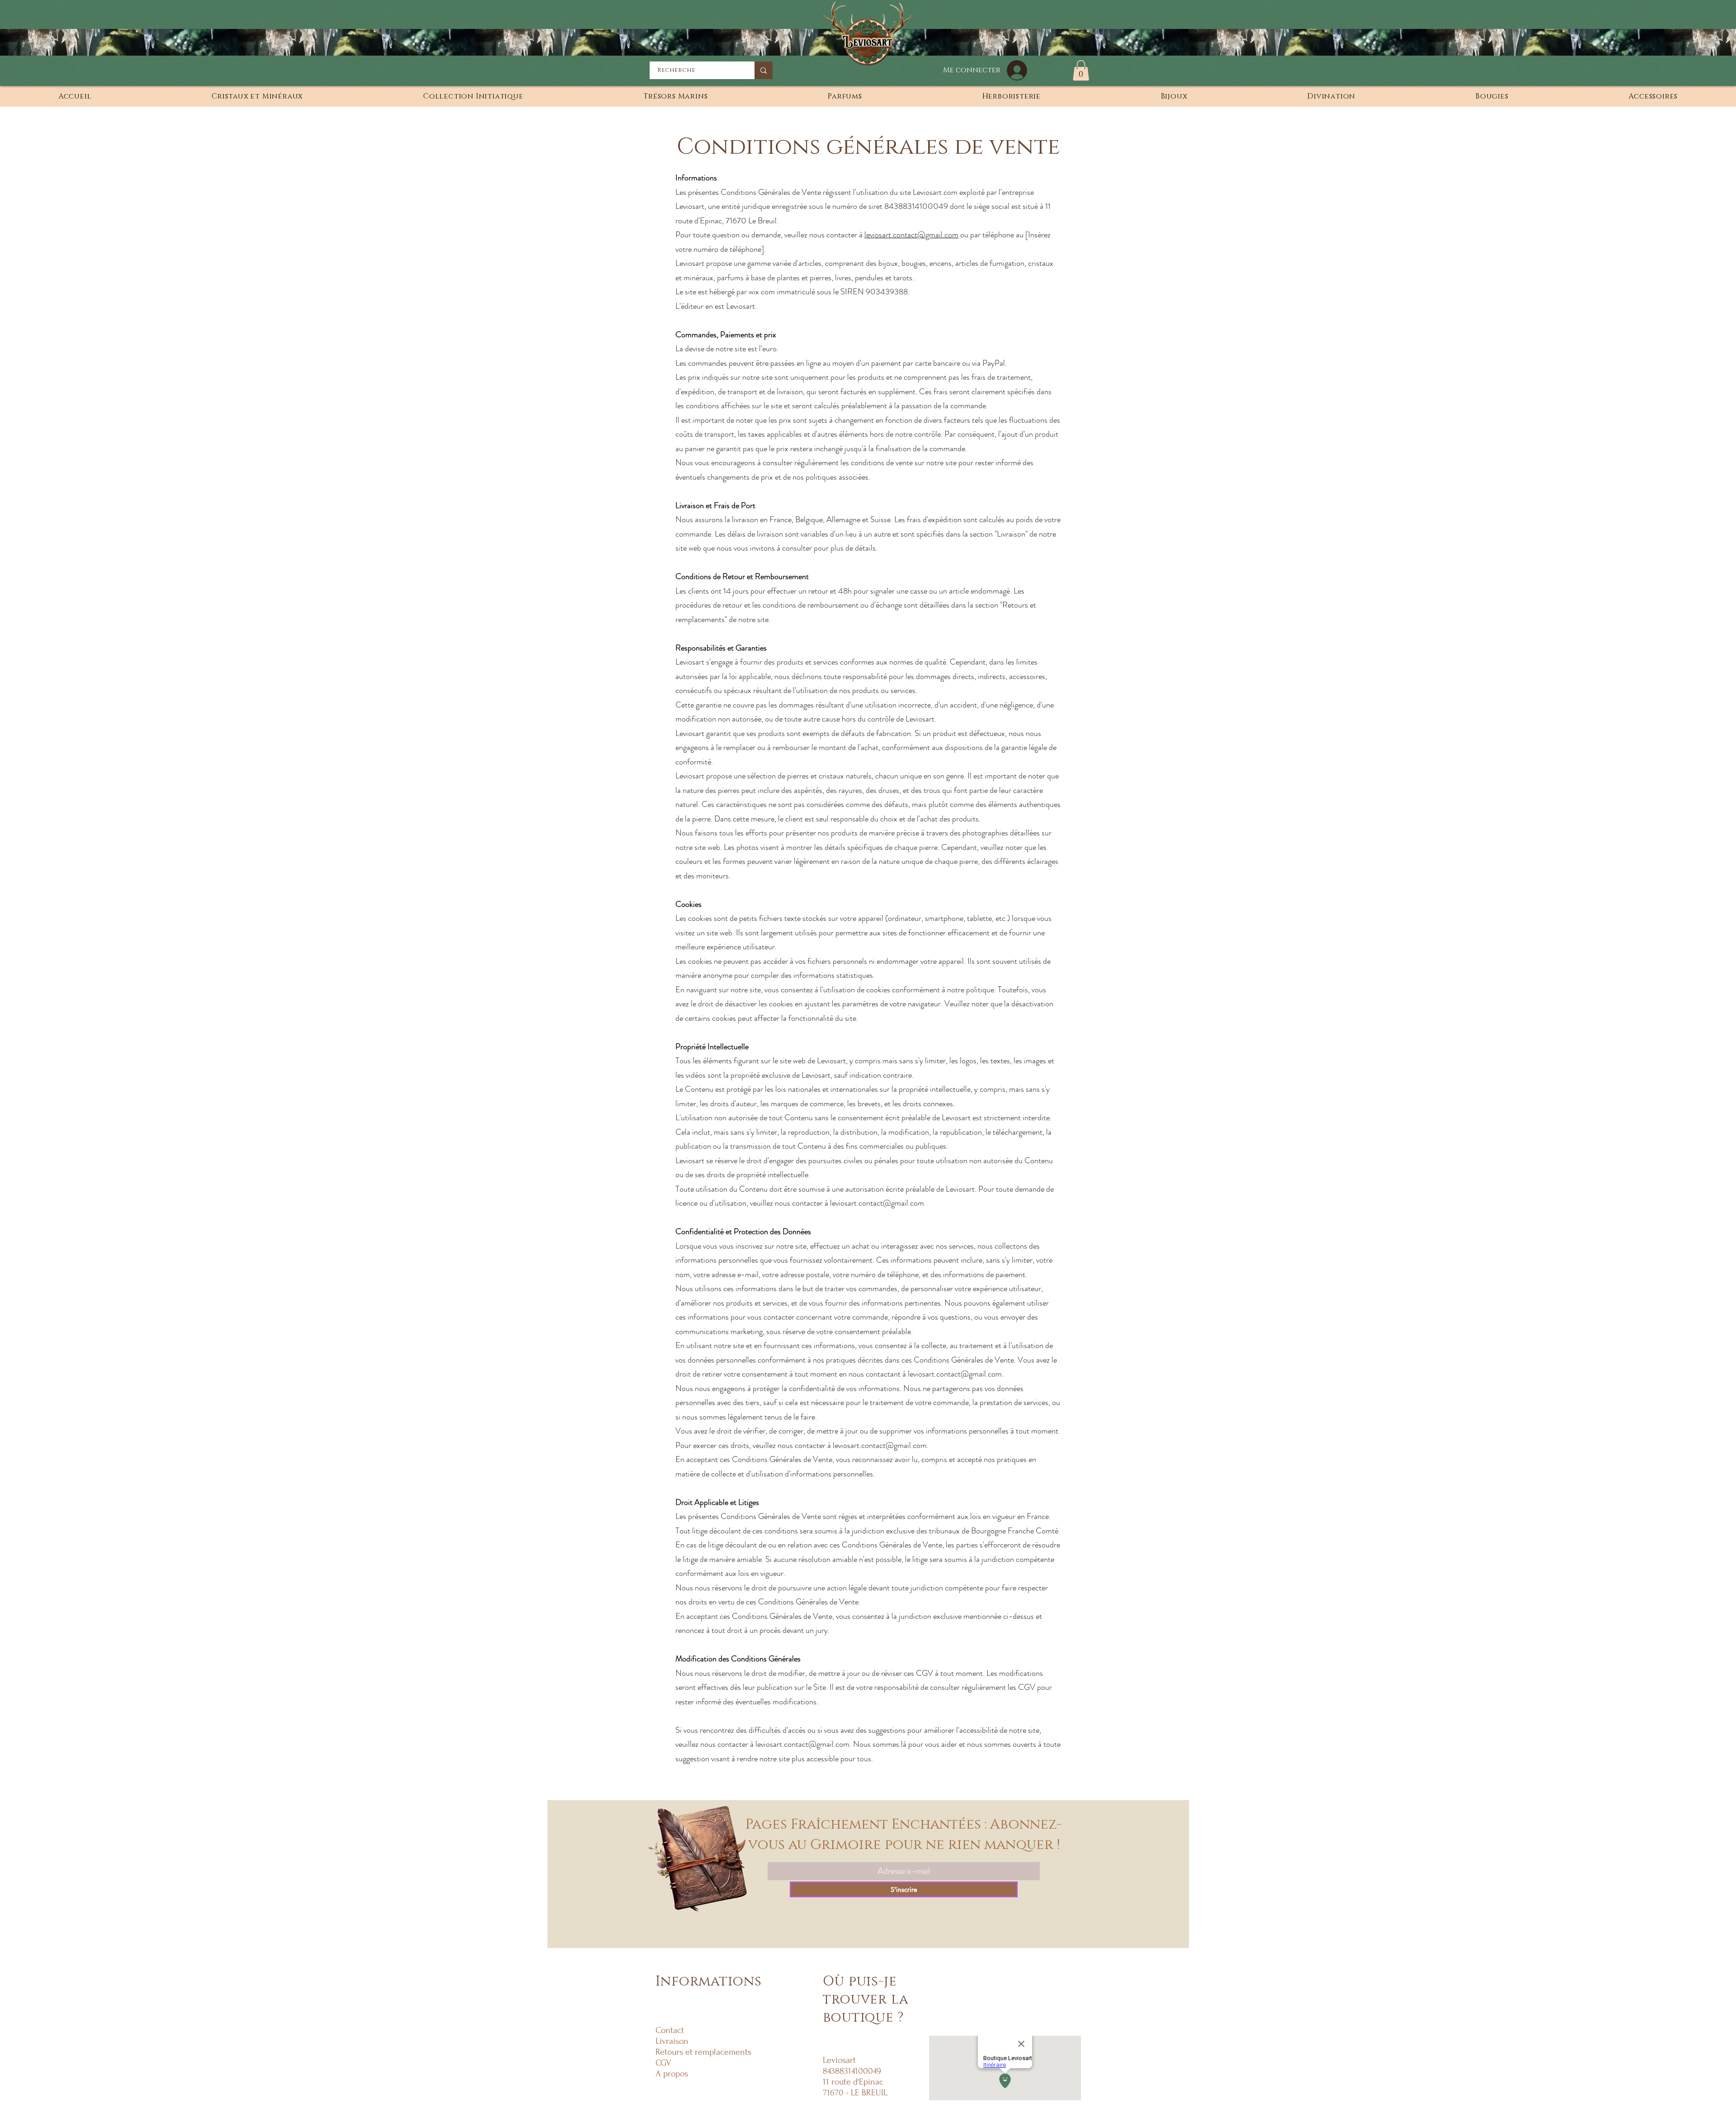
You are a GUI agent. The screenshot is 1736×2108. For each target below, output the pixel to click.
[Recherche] (764, 70)
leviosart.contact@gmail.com (911, 235)
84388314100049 (916, 206)
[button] (1081, 70)
